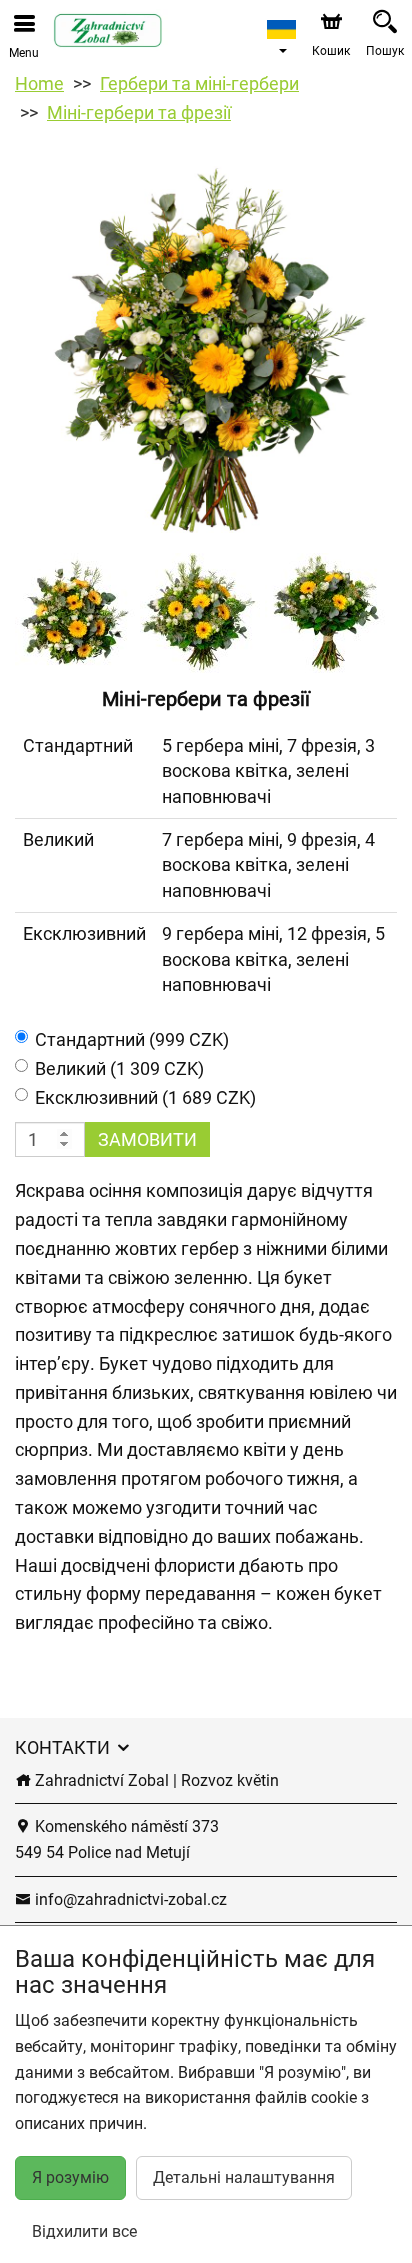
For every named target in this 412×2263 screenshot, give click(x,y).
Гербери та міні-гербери (199, 83)
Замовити (147, 1139)
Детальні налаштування (244, 2177)
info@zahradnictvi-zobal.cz (129, 1899)
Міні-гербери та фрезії (139, 112)
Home (39, 83)
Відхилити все (84, 2231)
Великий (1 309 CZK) (119, 1068)
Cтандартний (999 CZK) (132, 1039)
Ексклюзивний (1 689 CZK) (145, 1097)
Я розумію (70, 2177)
